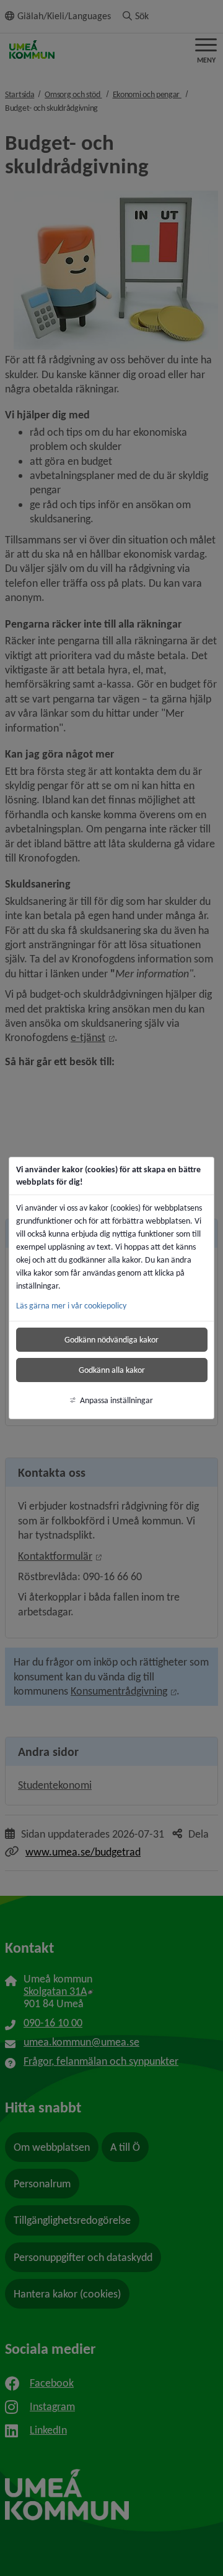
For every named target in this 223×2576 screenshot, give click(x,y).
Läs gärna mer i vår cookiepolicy (71, 1306)
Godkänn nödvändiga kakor (111, 1340)
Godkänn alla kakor (112, 1370)
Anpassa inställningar (116, 1400)
